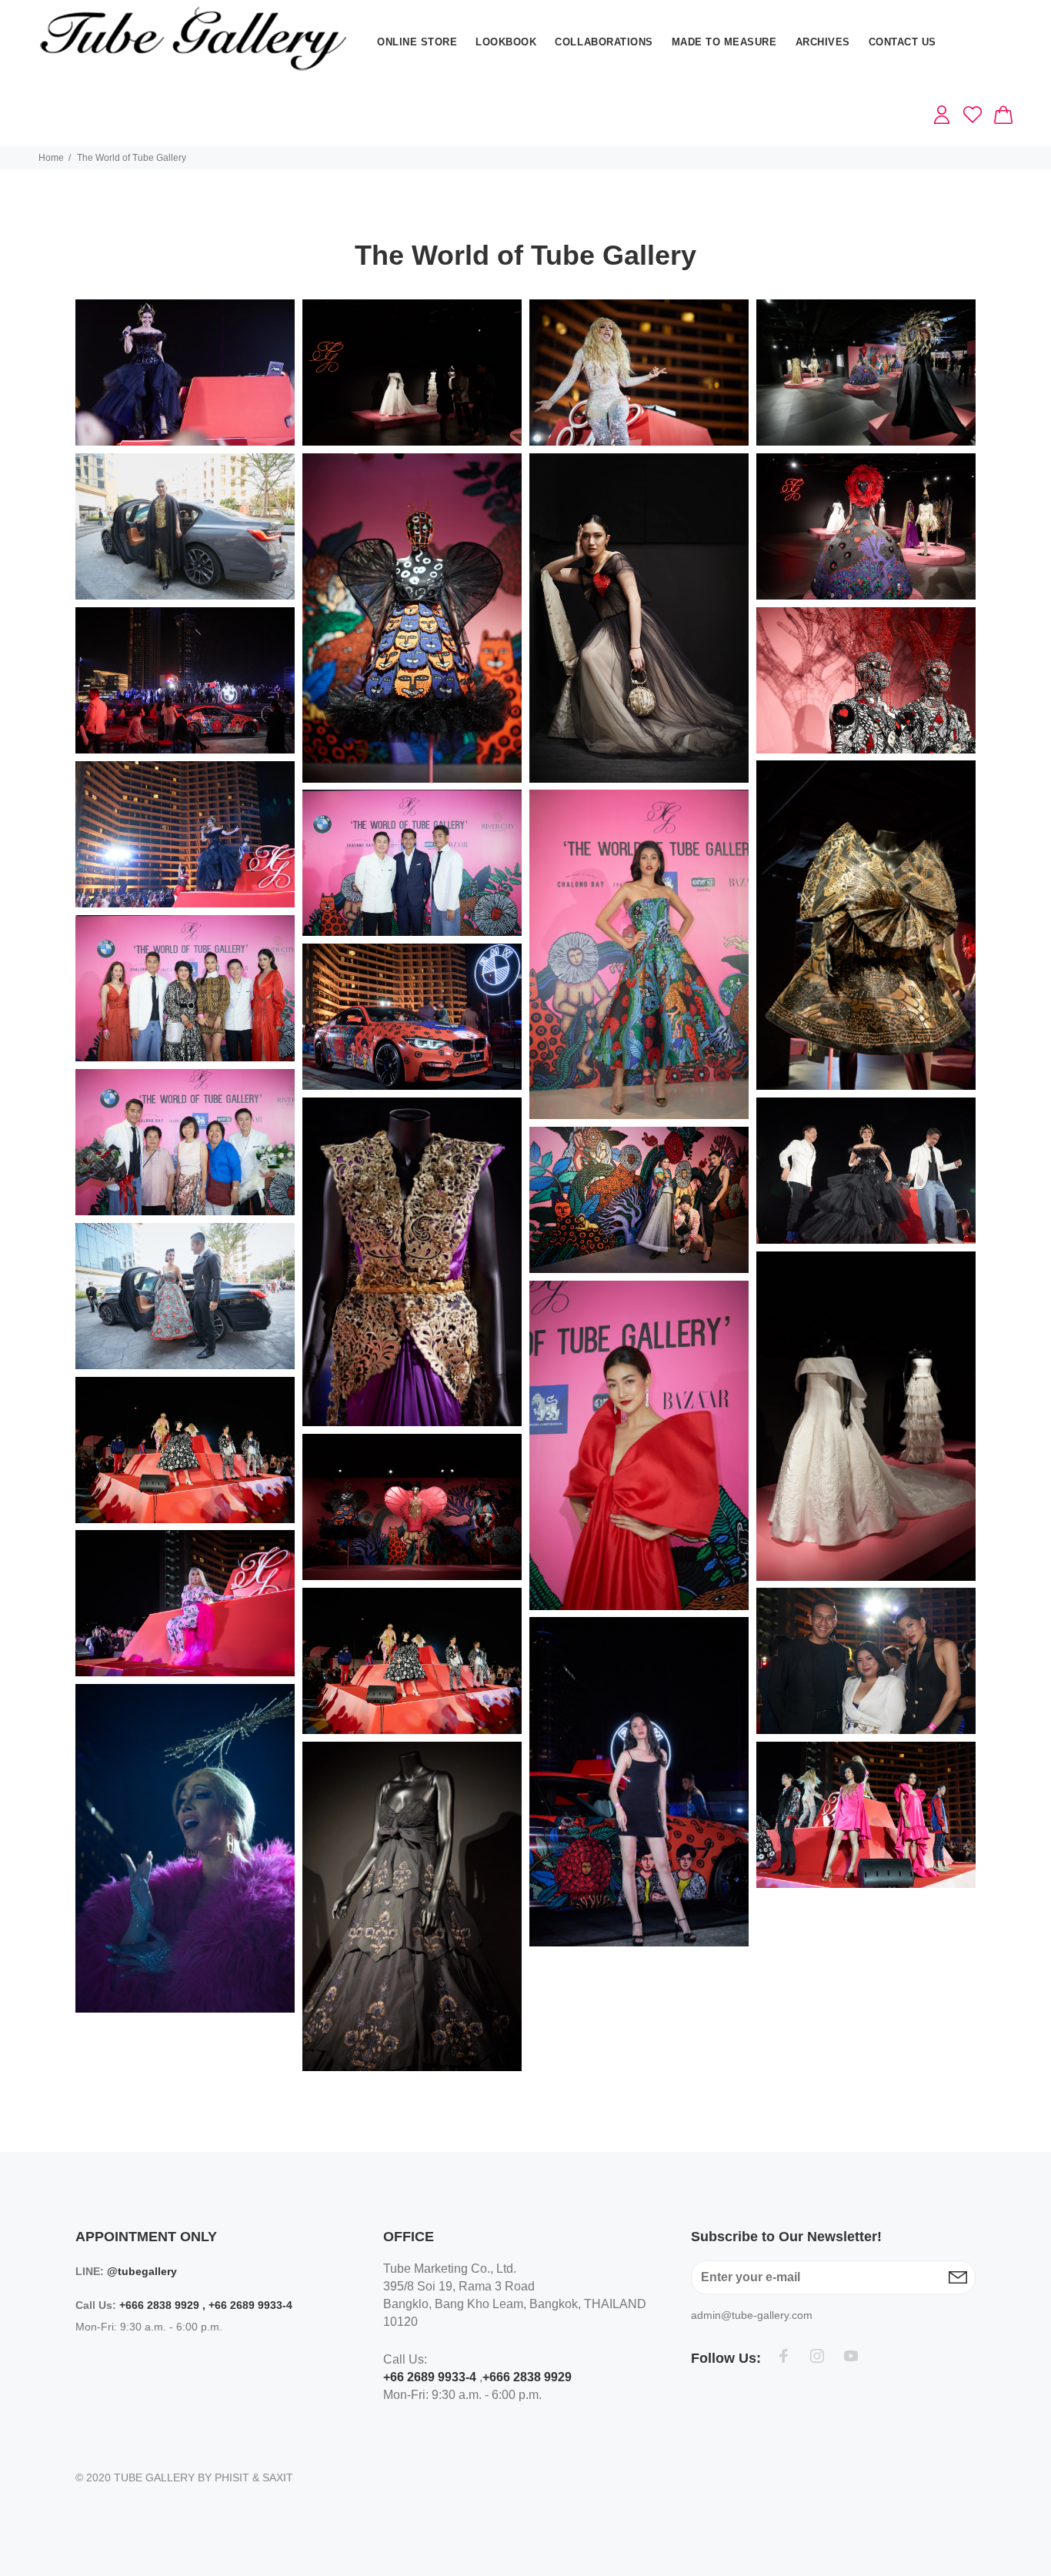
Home (51, 158)
